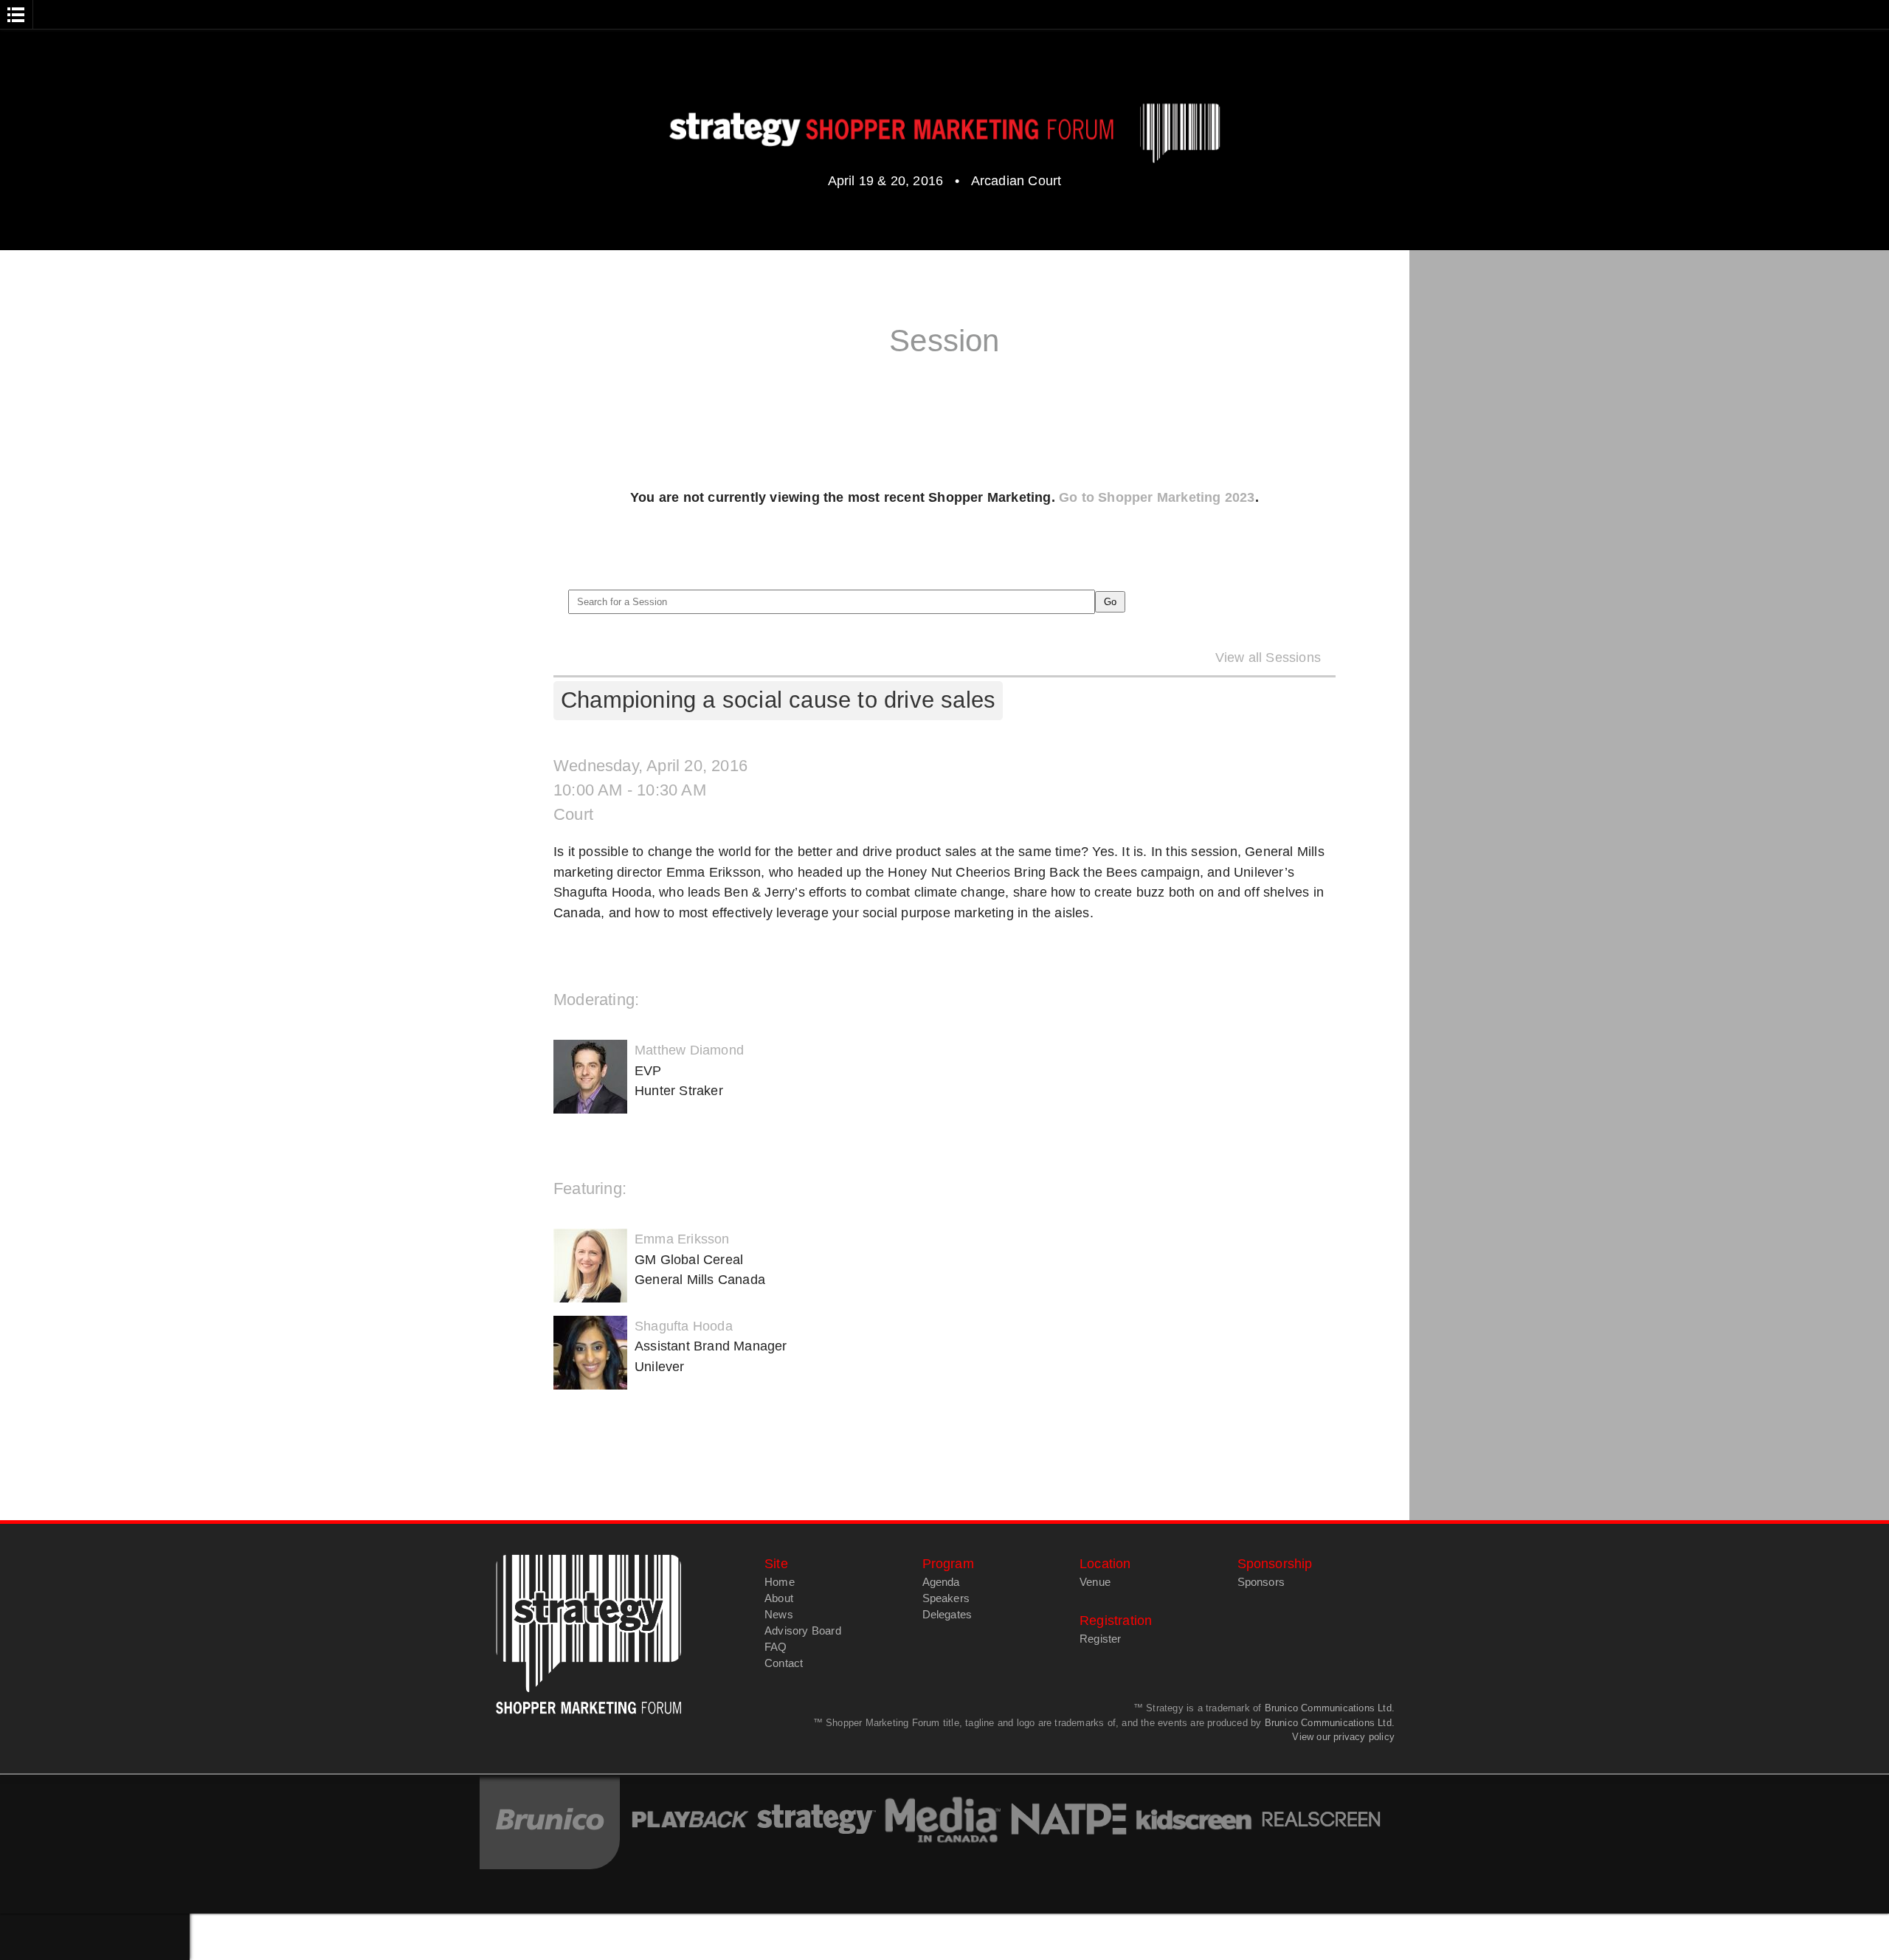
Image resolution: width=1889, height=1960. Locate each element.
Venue (1095, 1582)
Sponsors (1261, 1582)
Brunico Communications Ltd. (1330, 1708)
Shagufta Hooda (684, 1326)
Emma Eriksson (682, 1239)
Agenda (941, 1582)
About (779, 1598)
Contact (784, 1663)
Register (1101, 1639)
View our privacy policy (1343, 1737)
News (779, 1615)
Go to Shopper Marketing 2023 (1157, 497)
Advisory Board (803, 1631)
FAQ (776, 1647)
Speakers (946, 1598)
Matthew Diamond (689, 1050)
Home (780, 1582)
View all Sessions (1268, 657)
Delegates (947, 1615)
